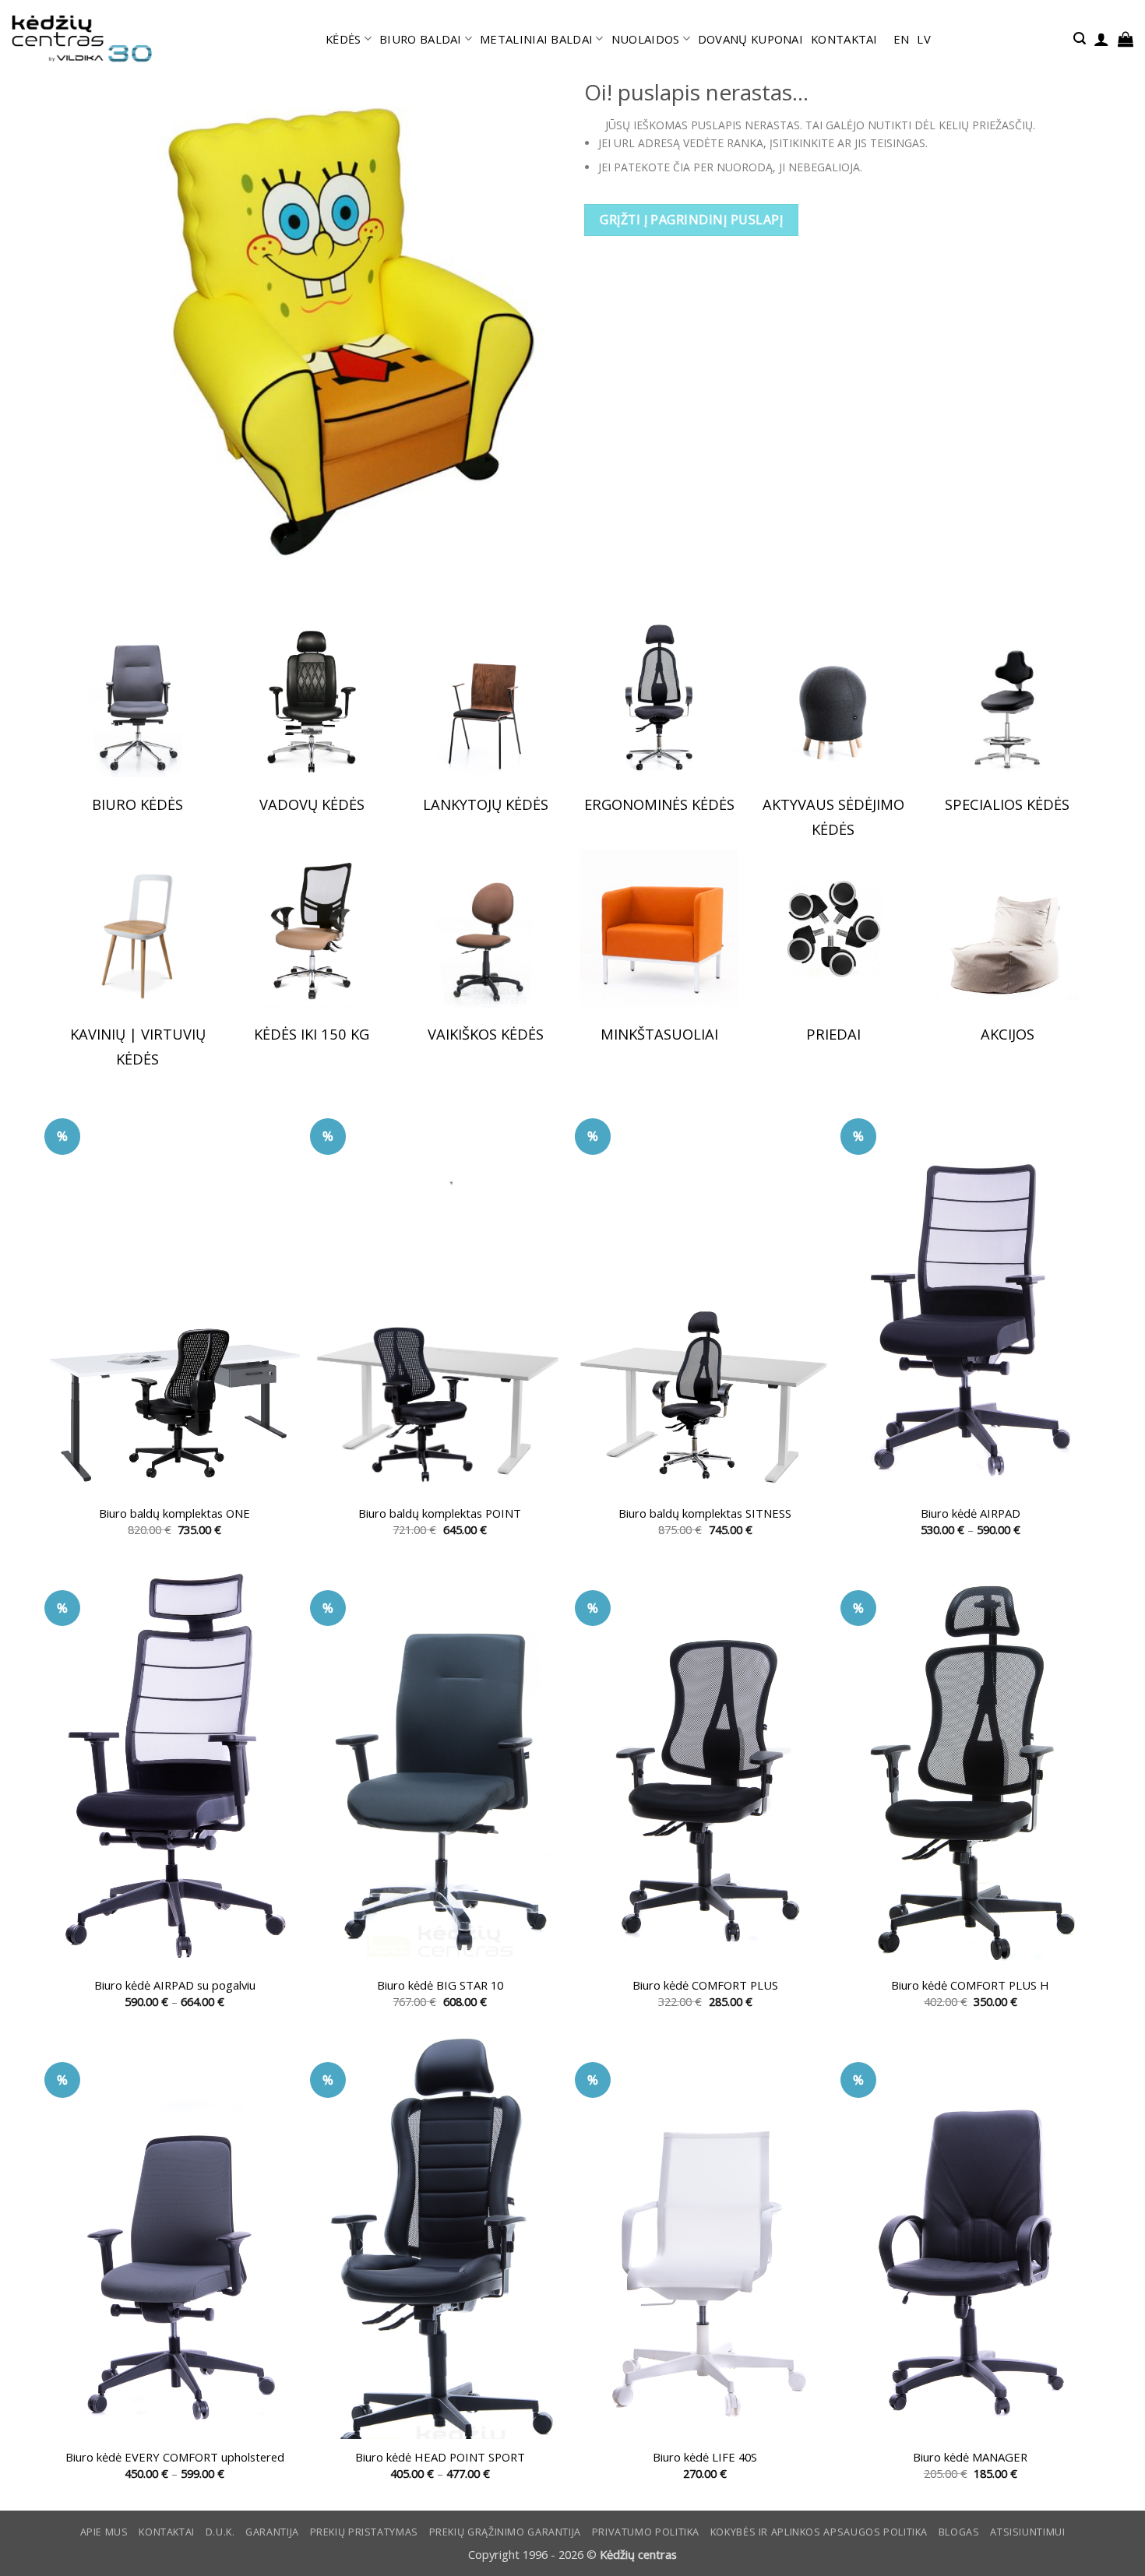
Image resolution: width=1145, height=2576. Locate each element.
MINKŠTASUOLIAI (659, 1034)
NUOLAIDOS (646, 39)
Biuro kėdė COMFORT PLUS (705, 1985)
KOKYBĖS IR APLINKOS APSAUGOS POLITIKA (819, 2532)
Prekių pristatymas (364, 2532)
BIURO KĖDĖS (137, 804)
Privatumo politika (646, 2532)
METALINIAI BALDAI (536, 39)
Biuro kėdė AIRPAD (971, 1513)
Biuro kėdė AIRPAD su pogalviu (175, 1985)
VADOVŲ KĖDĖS (312, 804)
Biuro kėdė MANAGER (970, 2457)
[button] (1080, 39)
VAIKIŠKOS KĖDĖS (486, 1034)
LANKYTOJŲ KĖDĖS (486, 804)
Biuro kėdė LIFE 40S (705, 2457)
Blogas (959, 2532)
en (902, 39)
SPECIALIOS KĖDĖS (1007, 804)
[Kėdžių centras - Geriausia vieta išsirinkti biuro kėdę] (82, 39)
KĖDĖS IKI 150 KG (312, 1034)
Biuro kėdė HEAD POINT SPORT (440, 2457)
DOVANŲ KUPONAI (750, 39)
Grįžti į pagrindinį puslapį (691, 220)
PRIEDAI (833, 1034)
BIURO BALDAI (421, 39)
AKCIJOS (1008, 1034)
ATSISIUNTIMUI (1027, 2532)
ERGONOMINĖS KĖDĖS (659, 804)
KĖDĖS (343, 39)
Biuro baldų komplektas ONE (174, 1513)
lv (924, 39)
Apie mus (104, 2532)
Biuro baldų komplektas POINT (440, 1513)
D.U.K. (220, 2532)
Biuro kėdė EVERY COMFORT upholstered (175, 2457)
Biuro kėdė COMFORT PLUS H (970, 1985)
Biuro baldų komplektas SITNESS (705, 1513)
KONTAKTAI (844, 39)
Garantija (272, 2532)
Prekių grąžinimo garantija (505, 2532)
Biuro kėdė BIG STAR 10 (440, 1985)
